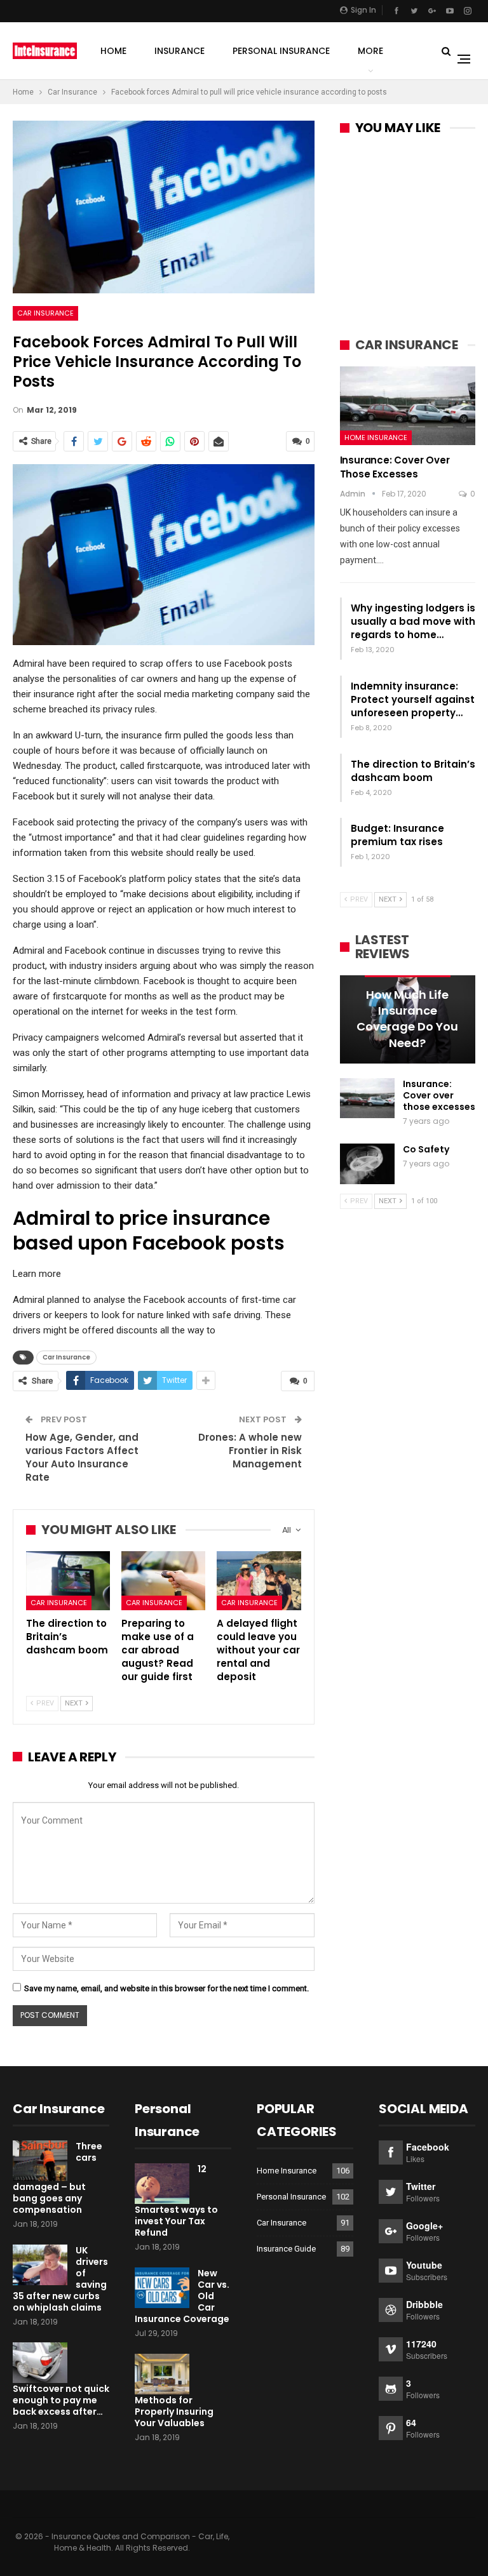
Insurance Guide (286, 2249)
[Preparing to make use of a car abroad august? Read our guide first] (163, 1581)
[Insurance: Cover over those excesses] (408, 406)
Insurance (180, 51)
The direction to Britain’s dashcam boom (413, 771)
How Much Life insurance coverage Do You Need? (407, 1019)
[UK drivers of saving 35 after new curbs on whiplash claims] (40, 2265)
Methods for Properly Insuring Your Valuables (174, 2412)
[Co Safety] (367, 1164)
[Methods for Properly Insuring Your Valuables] (162, 2374)
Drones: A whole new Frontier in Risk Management (250, 1451)
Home (113, 51)
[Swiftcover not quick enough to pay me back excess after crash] (40, 2363)
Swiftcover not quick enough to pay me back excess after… (61, 2400)
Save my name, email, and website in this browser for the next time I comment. (166, 1988)
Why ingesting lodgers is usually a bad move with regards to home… (413, 621)
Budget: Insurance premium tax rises (397, 835)
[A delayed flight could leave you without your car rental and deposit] (259, 1581)
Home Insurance (376, 437)
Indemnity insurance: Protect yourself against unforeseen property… (413, 699)
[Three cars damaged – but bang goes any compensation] (40, 2161)
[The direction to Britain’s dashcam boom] (68, 1581)
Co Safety (426, 1149)
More (370, 51)
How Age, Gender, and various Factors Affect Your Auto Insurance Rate (82, 1457)
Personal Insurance (281, 51)
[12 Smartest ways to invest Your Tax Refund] (162, 2184)
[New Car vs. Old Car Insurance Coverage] (162, 2288)
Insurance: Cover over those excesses (395, 467)
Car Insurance (45, 313)
